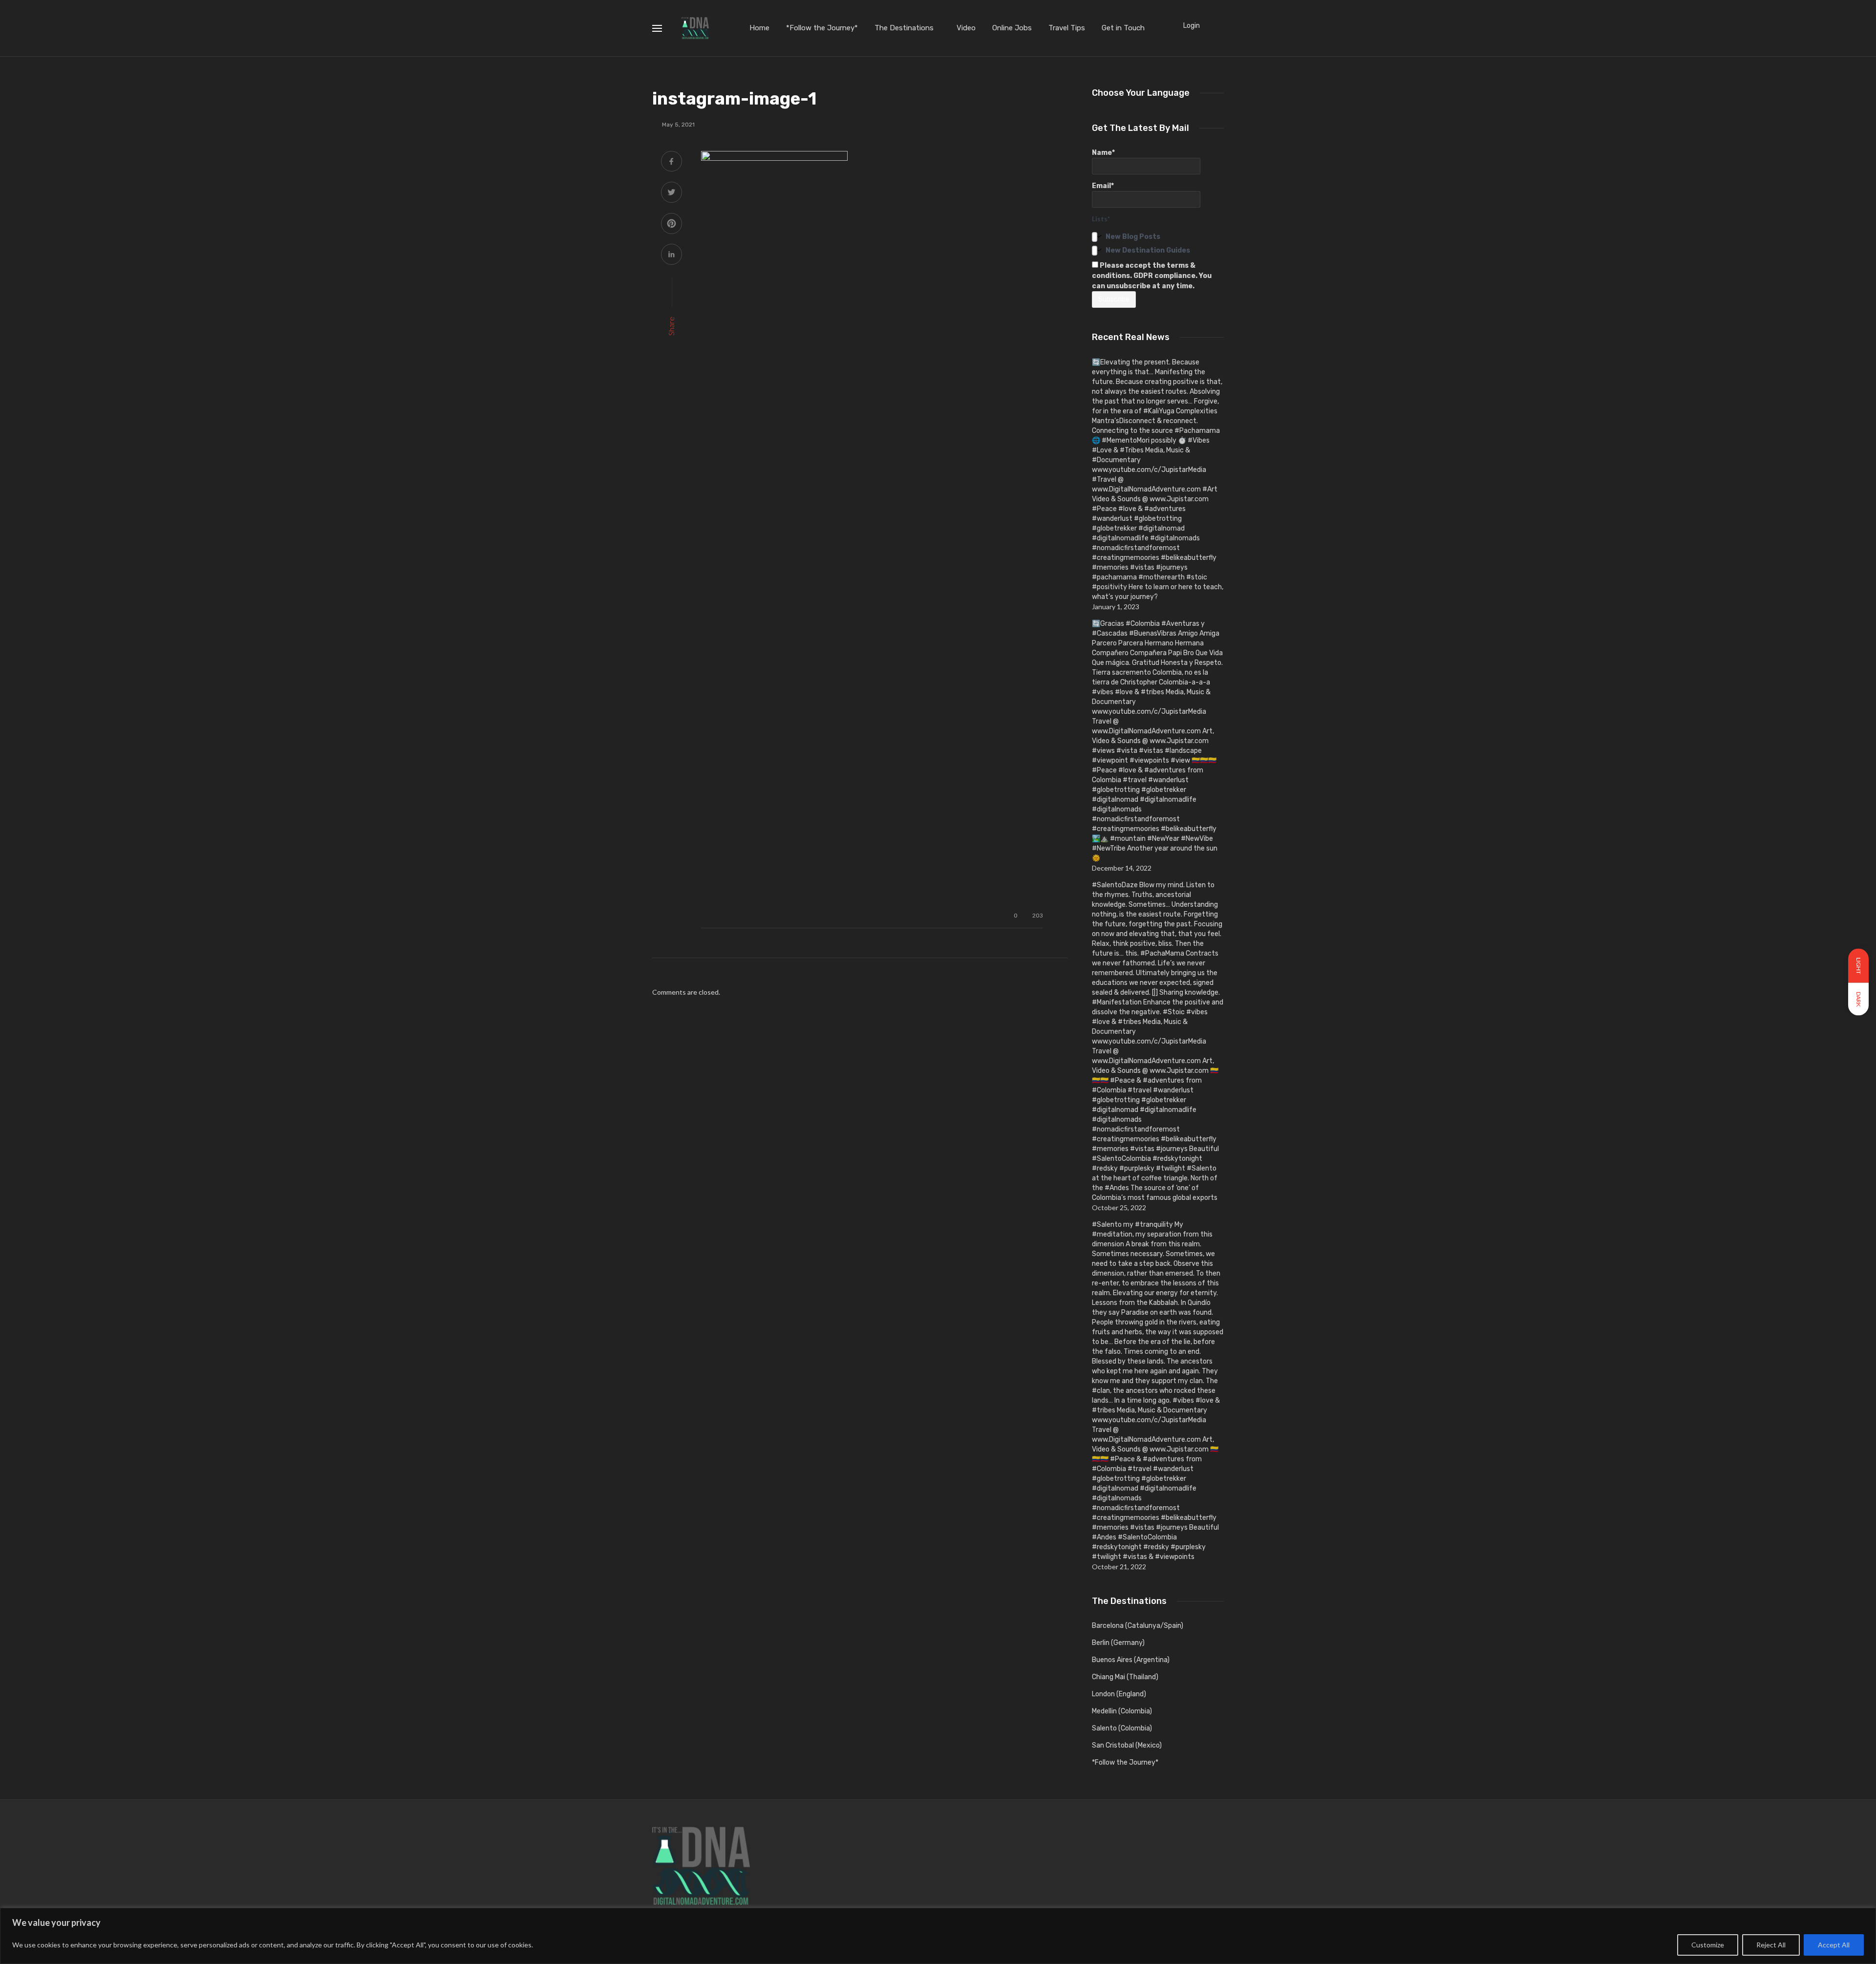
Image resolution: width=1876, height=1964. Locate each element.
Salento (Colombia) (1122, 1728)
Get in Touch (1123, 28)
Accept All (1834, 1945)
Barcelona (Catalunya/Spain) (1138, 1626)
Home (759, 28)
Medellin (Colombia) (1122, 1711)
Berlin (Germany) (1118, 1643)
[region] (938, 1936)
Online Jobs (1012, 28)
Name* (1103, 153)
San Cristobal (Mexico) (1127, 1745)
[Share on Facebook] (672, 162)
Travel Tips (1067, 28)
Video (966, 28)
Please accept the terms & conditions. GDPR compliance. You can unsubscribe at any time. (1152, 276)
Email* (1103, 186)
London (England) (1119, 1694)
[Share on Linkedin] (672, 255)
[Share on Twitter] (672, 193)
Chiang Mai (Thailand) (1125, 1677)
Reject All (1771, 1945)
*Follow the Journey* (822, 28)
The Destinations (904, 28)
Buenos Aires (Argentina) (1131, 1660)
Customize (1708, 1945)
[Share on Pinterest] (672, 224)
